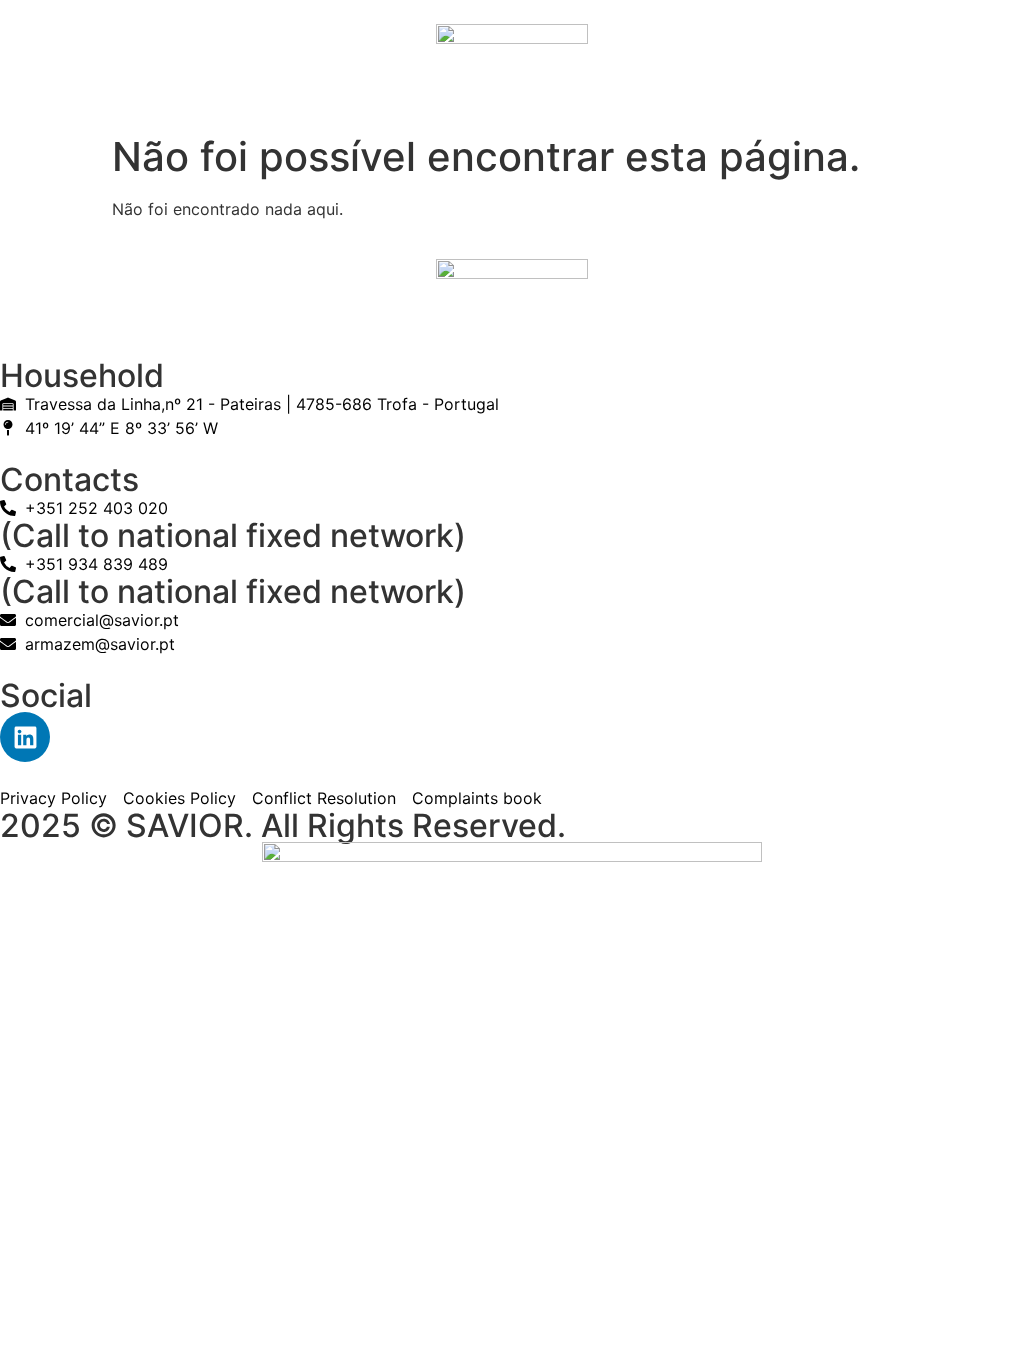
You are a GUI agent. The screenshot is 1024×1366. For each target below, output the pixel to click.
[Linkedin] (25, 737)
